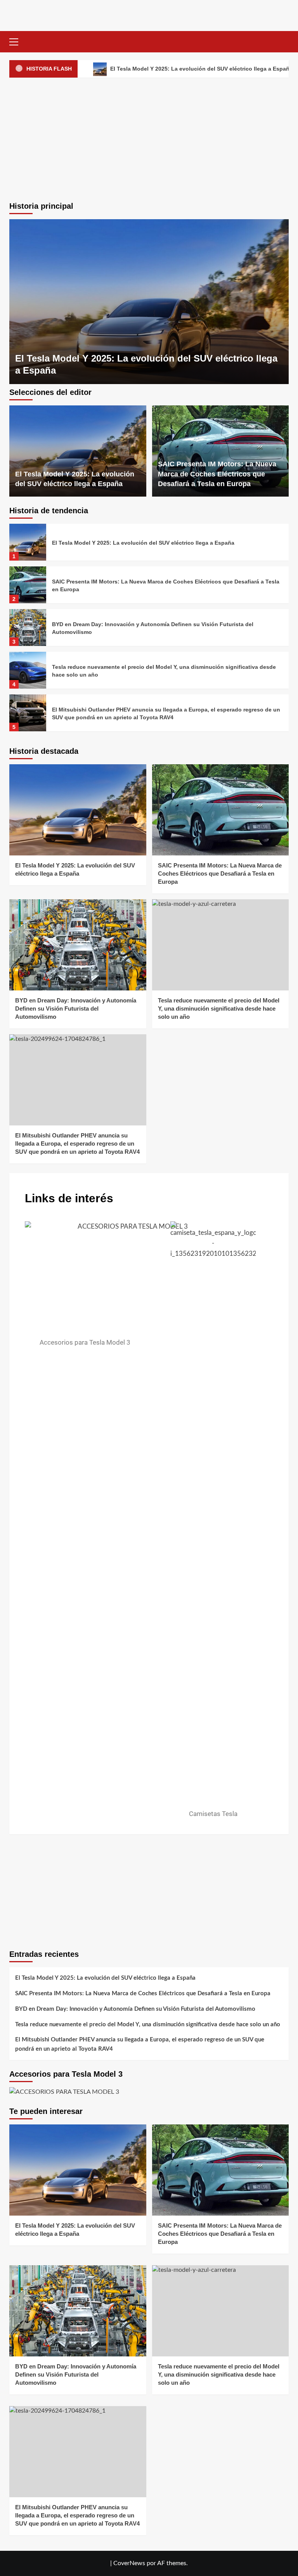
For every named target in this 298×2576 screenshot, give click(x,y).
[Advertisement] (149, 138)
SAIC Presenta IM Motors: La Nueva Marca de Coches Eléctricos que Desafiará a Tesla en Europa (217, 474)
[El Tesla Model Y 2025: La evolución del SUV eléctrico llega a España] (149, 302)
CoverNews (129, 2563)
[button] (17, 41)
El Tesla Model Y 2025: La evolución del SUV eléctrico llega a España (143, 543)
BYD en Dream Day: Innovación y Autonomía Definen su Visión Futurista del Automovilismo (76, 1008)
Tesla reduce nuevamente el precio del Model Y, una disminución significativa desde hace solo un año (219, 1008)
